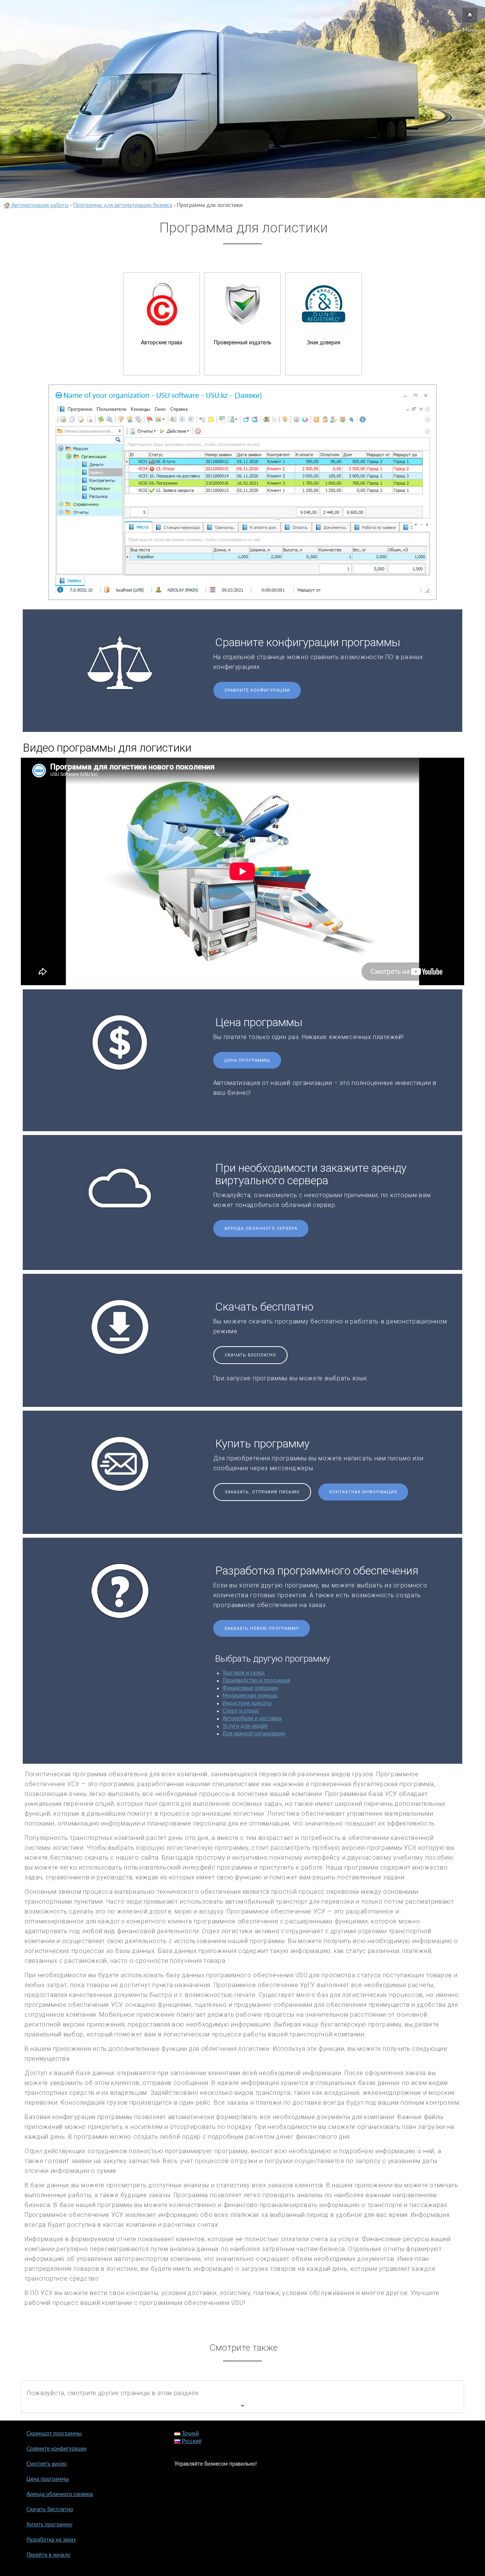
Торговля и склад (244, 1673)
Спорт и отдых (241, 1711)
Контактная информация (363, 1492)
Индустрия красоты (247, 1703)
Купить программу (49, 2525)
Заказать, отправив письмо (262, 1492)
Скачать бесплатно (250, 1355)
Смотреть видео (47, 2464)
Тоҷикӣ (190, 2434)
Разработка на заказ (51, 2540)
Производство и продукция (256, 1681)
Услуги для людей (245, 1726)
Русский (191, 2441)
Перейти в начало (48, 2555)
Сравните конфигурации (257, 690)
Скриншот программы (54, 2434)
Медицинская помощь (250, 1696)
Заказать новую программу (262, 1629)
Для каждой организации (254, 1734)
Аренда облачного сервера (261, 1228)
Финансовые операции (250, 1688)
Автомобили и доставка (252, 1719)
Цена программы (247, 1060)
